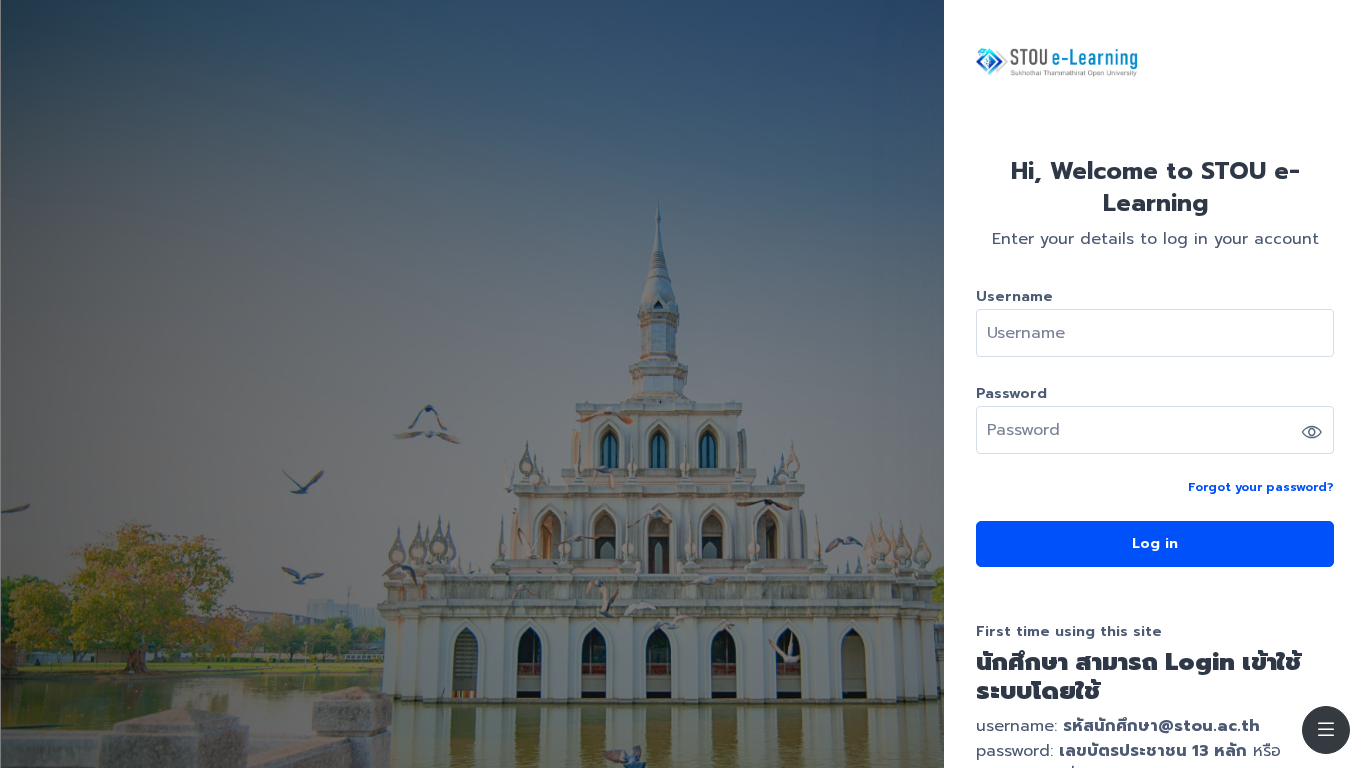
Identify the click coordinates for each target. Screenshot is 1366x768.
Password (1011, 393)
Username (1014, 296)
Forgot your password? (1261, 487)
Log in (1155, 543)
